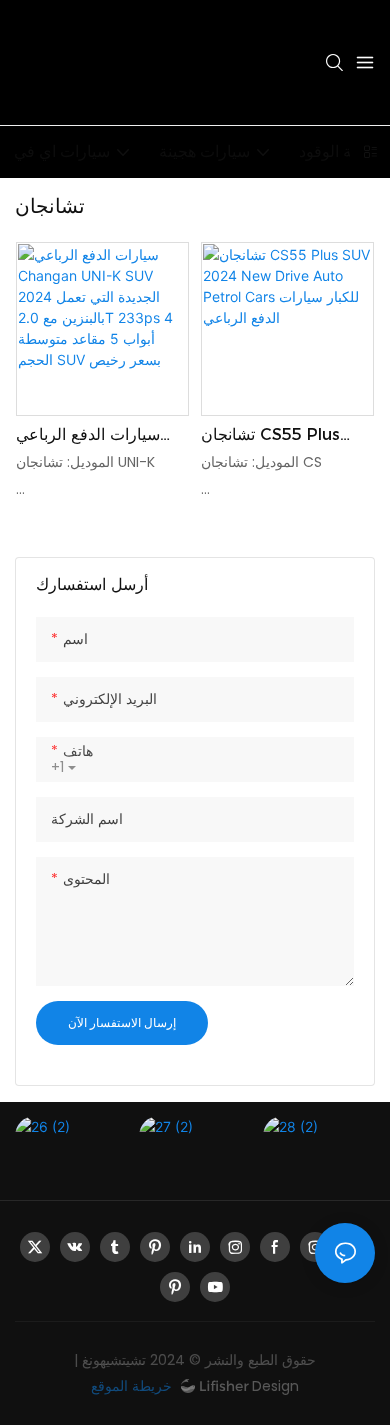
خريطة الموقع (133, 1386)
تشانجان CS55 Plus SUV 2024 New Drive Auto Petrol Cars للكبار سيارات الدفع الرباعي (283, 436)
